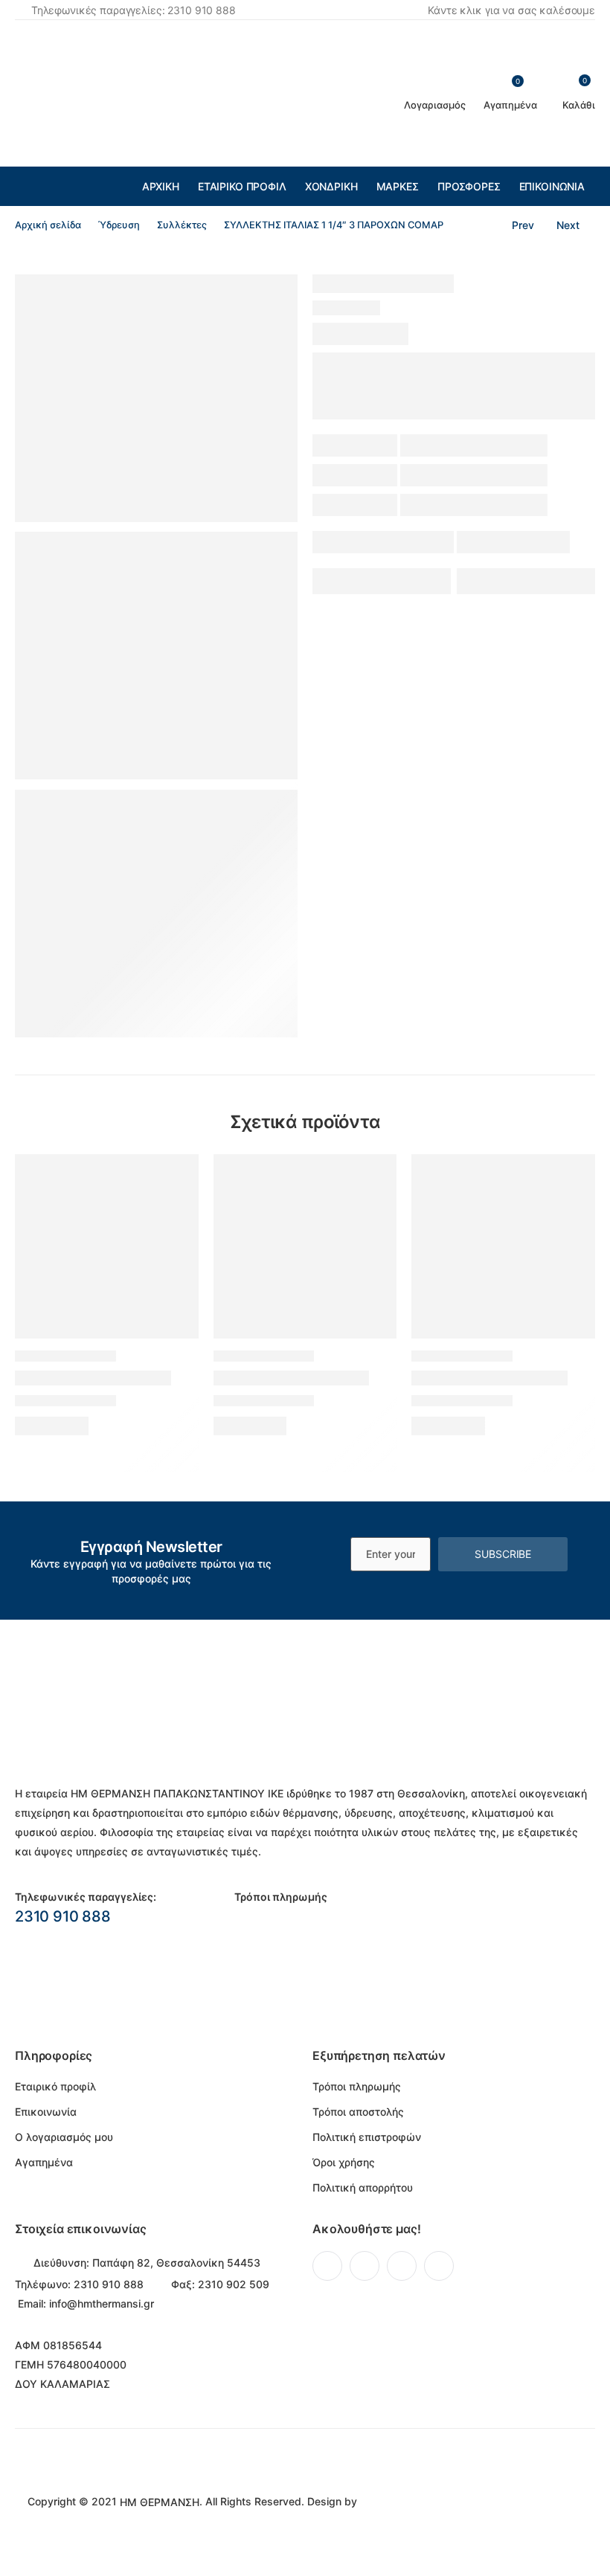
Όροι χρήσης (344, 2162)
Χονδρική (331, 186)
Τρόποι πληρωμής (357, 2086)
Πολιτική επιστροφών (367, 2137)
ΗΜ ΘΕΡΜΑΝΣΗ (160, 2502)
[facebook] (327, 2266)
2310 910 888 (63, 1916)
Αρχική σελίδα (48, 225)
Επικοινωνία (552, 186)
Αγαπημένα (44, 2162)
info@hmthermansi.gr (102, 2303)
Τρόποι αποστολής (358, 2112)
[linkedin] (402, 2266)
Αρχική (161, 186)
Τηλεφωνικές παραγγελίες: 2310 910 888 (134, 10)
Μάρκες (398, 186)
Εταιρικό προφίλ (242, 186)
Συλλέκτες (182, 225)
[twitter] (365, 2266)
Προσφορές (469, 186)
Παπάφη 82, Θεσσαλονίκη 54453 (176, 2263)
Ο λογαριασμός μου (64, 2137)
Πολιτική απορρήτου (363, 2187)
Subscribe (503, 1554)
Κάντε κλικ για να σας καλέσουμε (511, 10)
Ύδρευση (119, 225)
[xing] (439, 2266)
